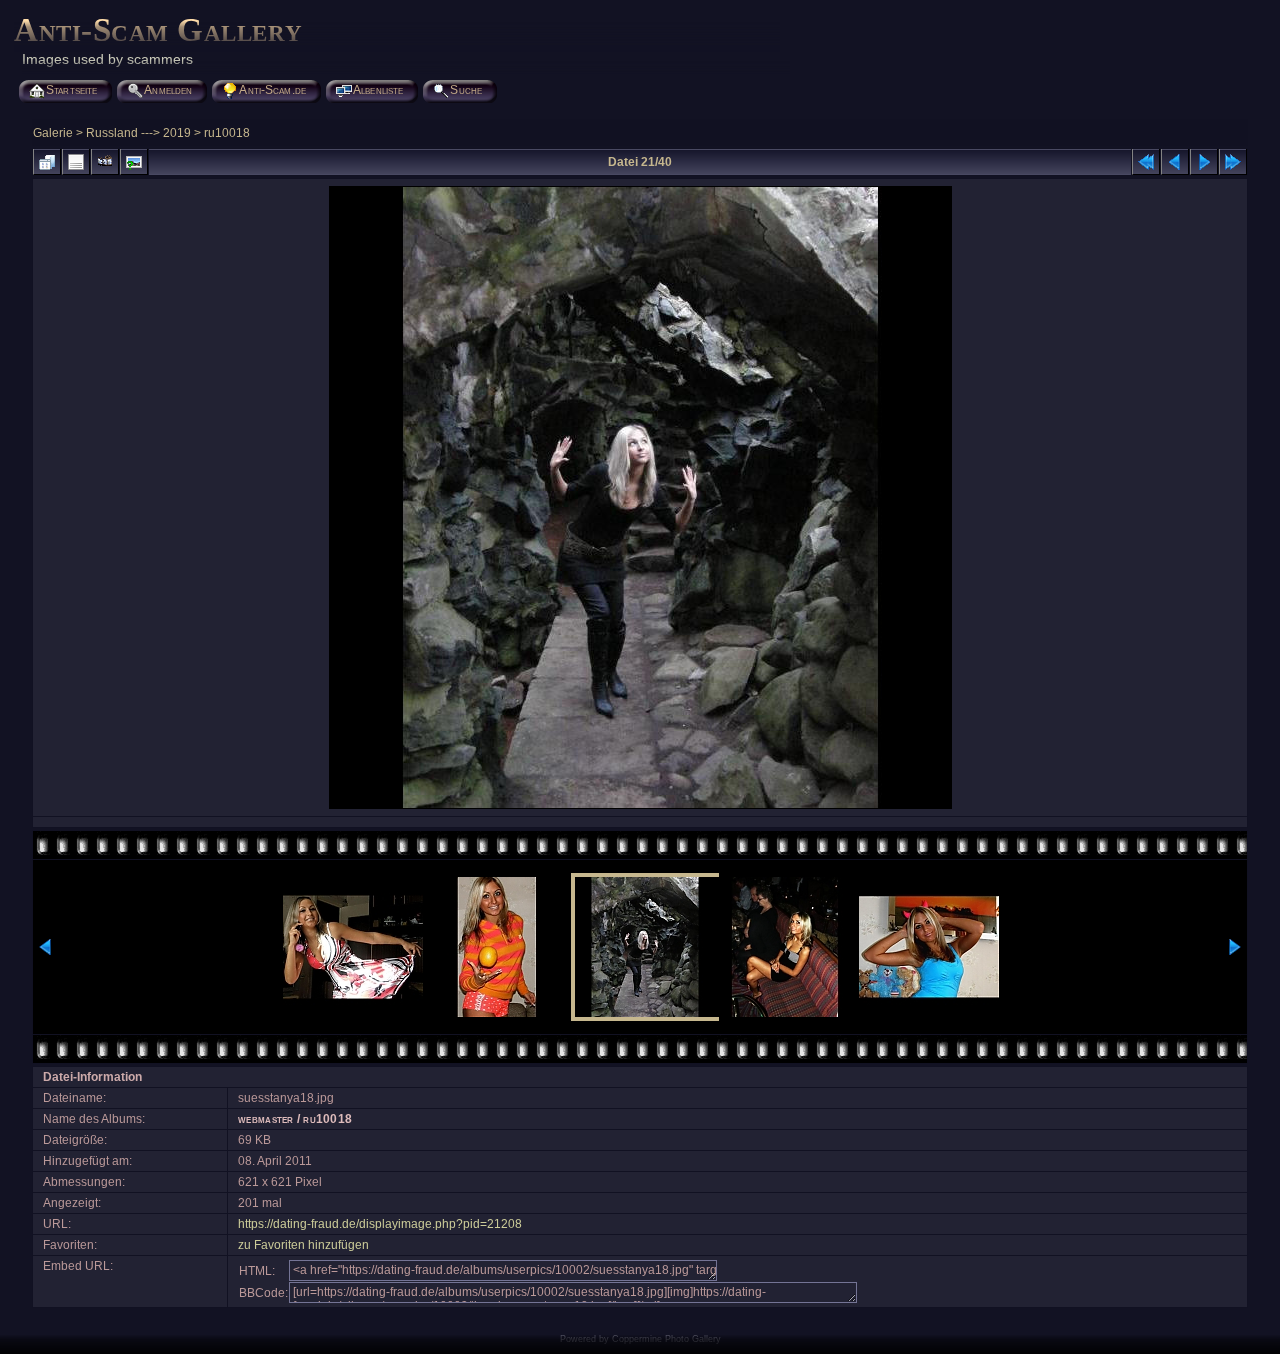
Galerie (53, 133)
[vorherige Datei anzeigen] (1175, 162)
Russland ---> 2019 (138, 133)
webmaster (265, 1119)
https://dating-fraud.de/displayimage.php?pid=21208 (380, 1224)
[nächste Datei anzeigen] (1204, 162)
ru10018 (227, 133)
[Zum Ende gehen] (1233, 162)
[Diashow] (105, 162)
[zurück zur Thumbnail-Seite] (47, 162)
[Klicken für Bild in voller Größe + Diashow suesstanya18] (640, 807)
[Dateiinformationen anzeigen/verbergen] (76, 162)
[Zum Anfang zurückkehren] (1146, 162)
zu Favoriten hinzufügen (303, 1245)
